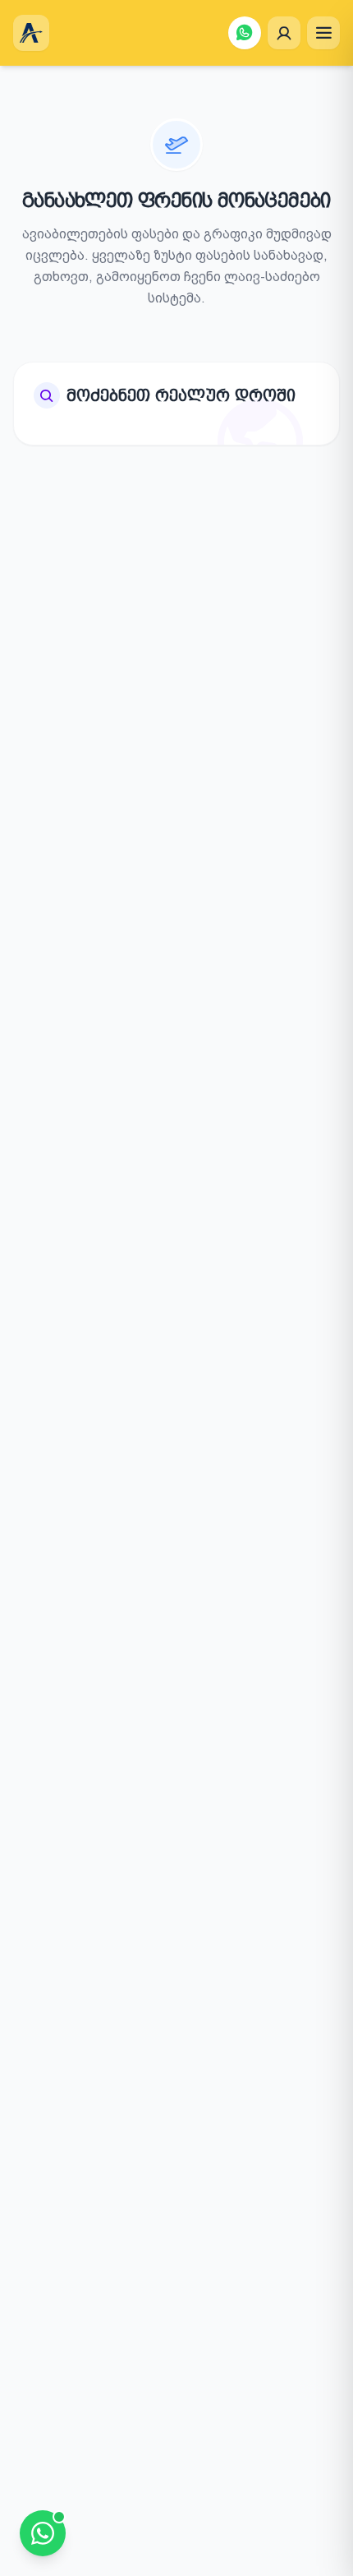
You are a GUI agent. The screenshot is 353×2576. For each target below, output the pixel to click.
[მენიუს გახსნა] (323, 33)
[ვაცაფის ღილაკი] (245, 33)
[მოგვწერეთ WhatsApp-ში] (43, 2533)
